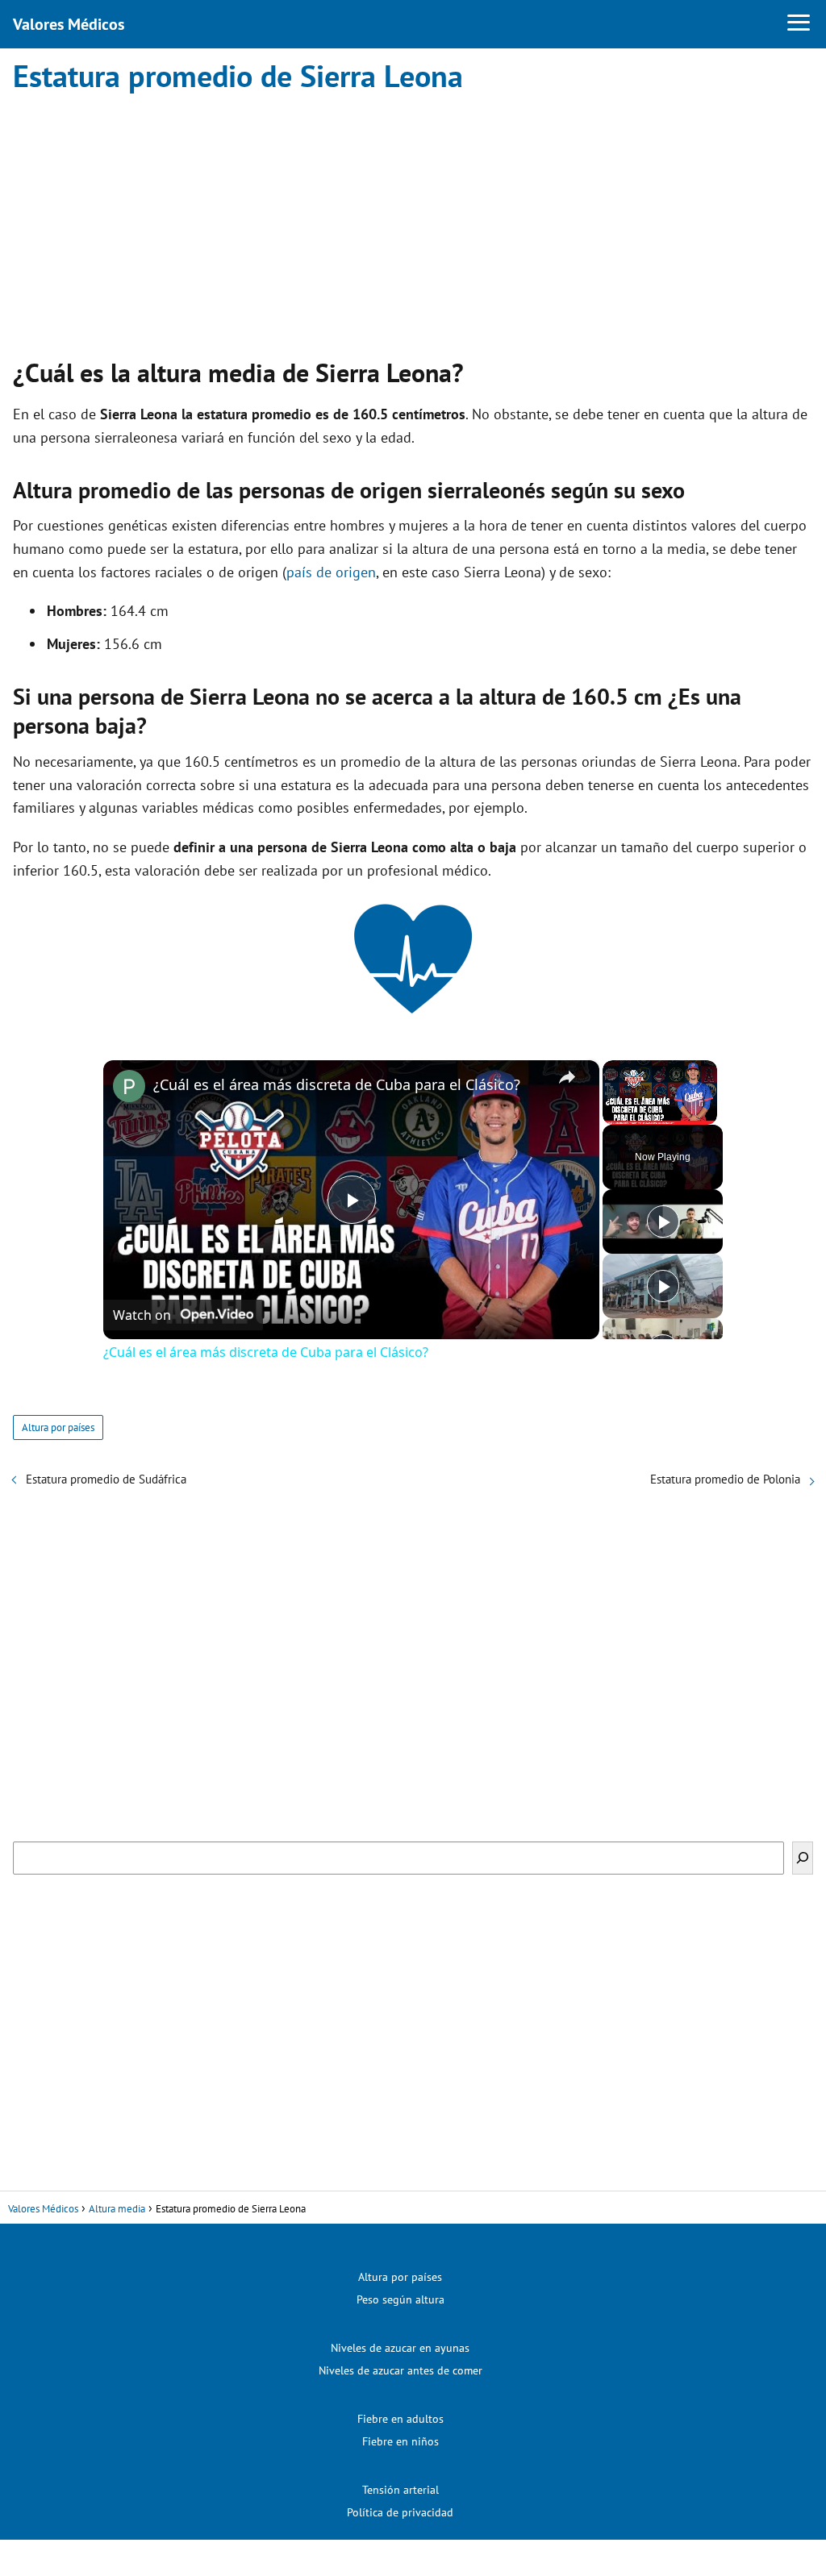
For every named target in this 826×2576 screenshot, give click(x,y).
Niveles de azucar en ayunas (400, 2348)
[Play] (663, 1221)
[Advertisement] (413, 221)
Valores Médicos (69, 24)
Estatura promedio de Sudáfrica (106, 1479)
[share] (567, 1077)
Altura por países (58, 1427)
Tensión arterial (400, 2490)
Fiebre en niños (400, 2441)
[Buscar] (803, 1858)
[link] (129, 1086)
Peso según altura (400, 2299)
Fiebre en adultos (400, 2419)
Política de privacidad (400, 2512)
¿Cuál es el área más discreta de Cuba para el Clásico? (337, 1084)
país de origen (331, 572)
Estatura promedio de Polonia (725, 1479)
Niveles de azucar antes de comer (400, 2370)
